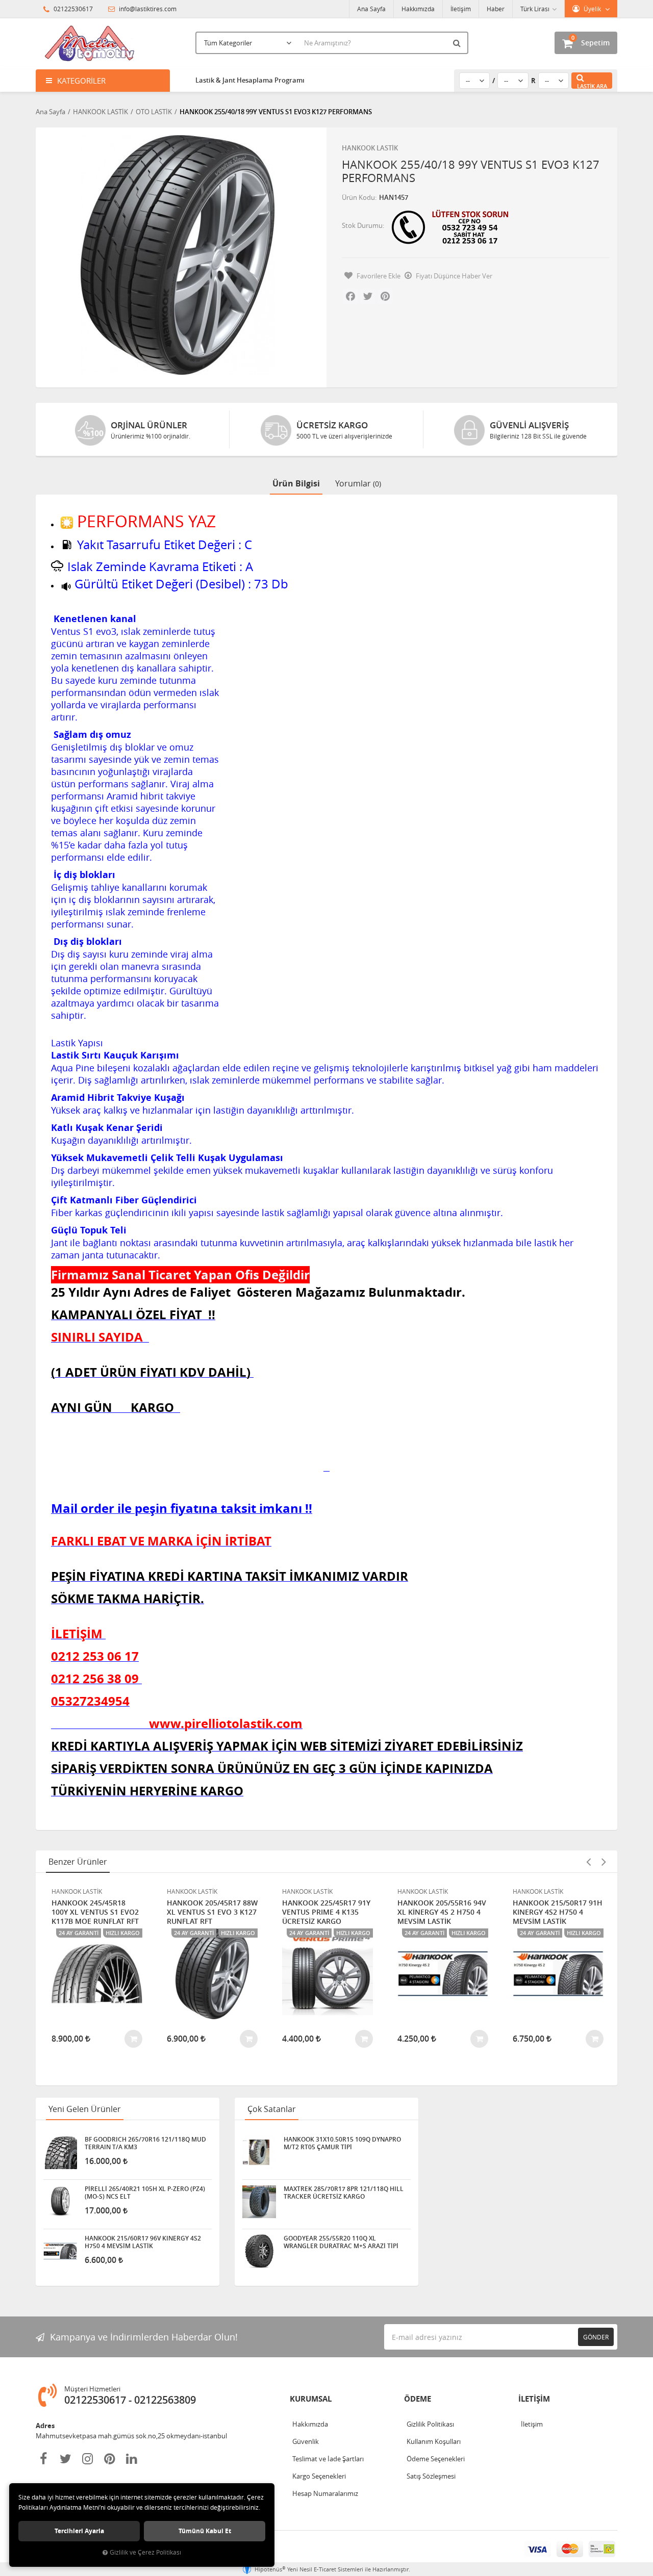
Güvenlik (306, 2441)
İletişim (461, 9)
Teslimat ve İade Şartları (328, 2459)
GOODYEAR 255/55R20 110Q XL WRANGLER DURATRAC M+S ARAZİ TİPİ (341, 2242)
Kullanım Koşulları (434, 2441)
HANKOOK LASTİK (370, 148)
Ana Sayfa (371, 9)
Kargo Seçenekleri (319, 2476)
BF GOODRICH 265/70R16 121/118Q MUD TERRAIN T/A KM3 (145, 2143)
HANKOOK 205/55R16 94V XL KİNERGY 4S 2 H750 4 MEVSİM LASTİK (326, 1912)
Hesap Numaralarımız (325, 2493)
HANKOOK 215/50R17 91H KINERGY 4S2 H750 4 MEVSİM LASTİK (442, 1912)
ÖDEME (418, 2399)
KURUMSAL (311, 2399)
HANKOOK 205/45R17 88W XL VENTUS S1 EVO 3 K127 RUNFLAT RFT (97, 1912)
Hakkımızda (418, 9)
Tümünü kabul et (205, 2531)
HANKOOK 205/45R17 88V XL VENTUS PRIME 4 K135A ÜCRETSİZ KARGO (557, 1912)
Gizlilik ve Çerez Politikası (145, 2552)
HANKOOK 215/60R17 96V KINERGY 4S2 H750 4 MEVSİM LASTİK (143, 2242)
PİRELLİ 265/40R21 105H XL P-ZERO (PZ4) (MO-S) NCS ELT (145, 2193)
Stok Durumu (362, 225)
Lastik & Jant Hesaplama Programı (250, 80)
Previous (588, 1862)
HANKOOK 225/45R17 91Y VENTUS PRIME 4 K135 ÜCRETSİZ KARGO (211, 1912)
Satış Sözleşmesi (431, 2476)
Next (604, 1862)
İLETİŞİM (534, 2399)
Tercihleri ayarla (79, 2531)
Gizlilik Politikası (430, 2424)
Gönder (596, 2337)
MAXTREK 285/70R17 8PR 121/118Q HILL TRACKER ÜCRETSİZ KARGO (344, 2193)
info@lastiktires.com (147, 9)
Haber (496, 9)
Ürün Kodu (358, 197)
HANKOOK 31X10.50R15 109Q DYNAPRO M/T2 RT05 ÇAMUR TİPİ (342, 2143)
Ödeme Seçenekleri (436, 2459)
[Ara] (458, 43)
